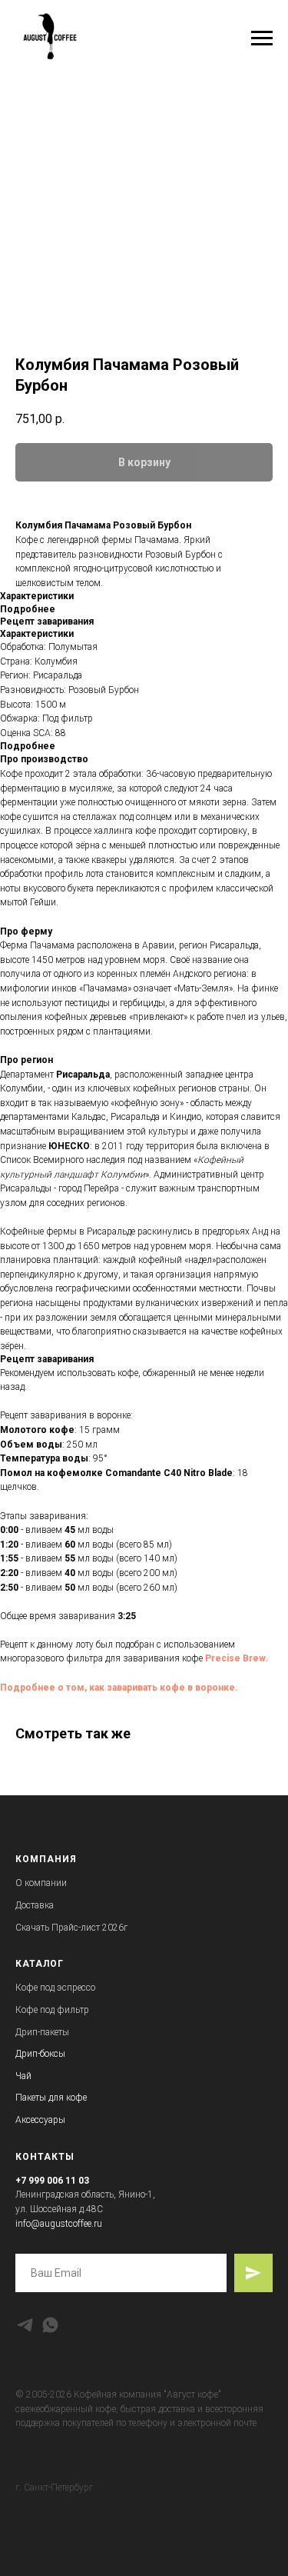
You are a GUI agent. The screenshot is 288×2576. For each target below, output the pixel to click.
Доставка (35, 1905)
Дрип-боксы (40, 2054)
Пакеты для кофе (51, 2098)
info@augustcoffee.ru (59, 2224)
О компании (41, 1883)
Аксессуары (40, 2120)
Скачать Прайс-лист (58, 1928)
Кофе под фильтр (52, 2010)
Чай (23, 2076)
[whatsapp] (50, 2325)
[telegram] (25, 2325)
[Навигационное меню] (262, 38)
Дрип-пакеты (42, 2032)
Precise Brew (235, 1658)
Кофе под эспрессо (55, 1988)
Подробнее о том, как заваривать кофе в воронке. (119, 1688)
